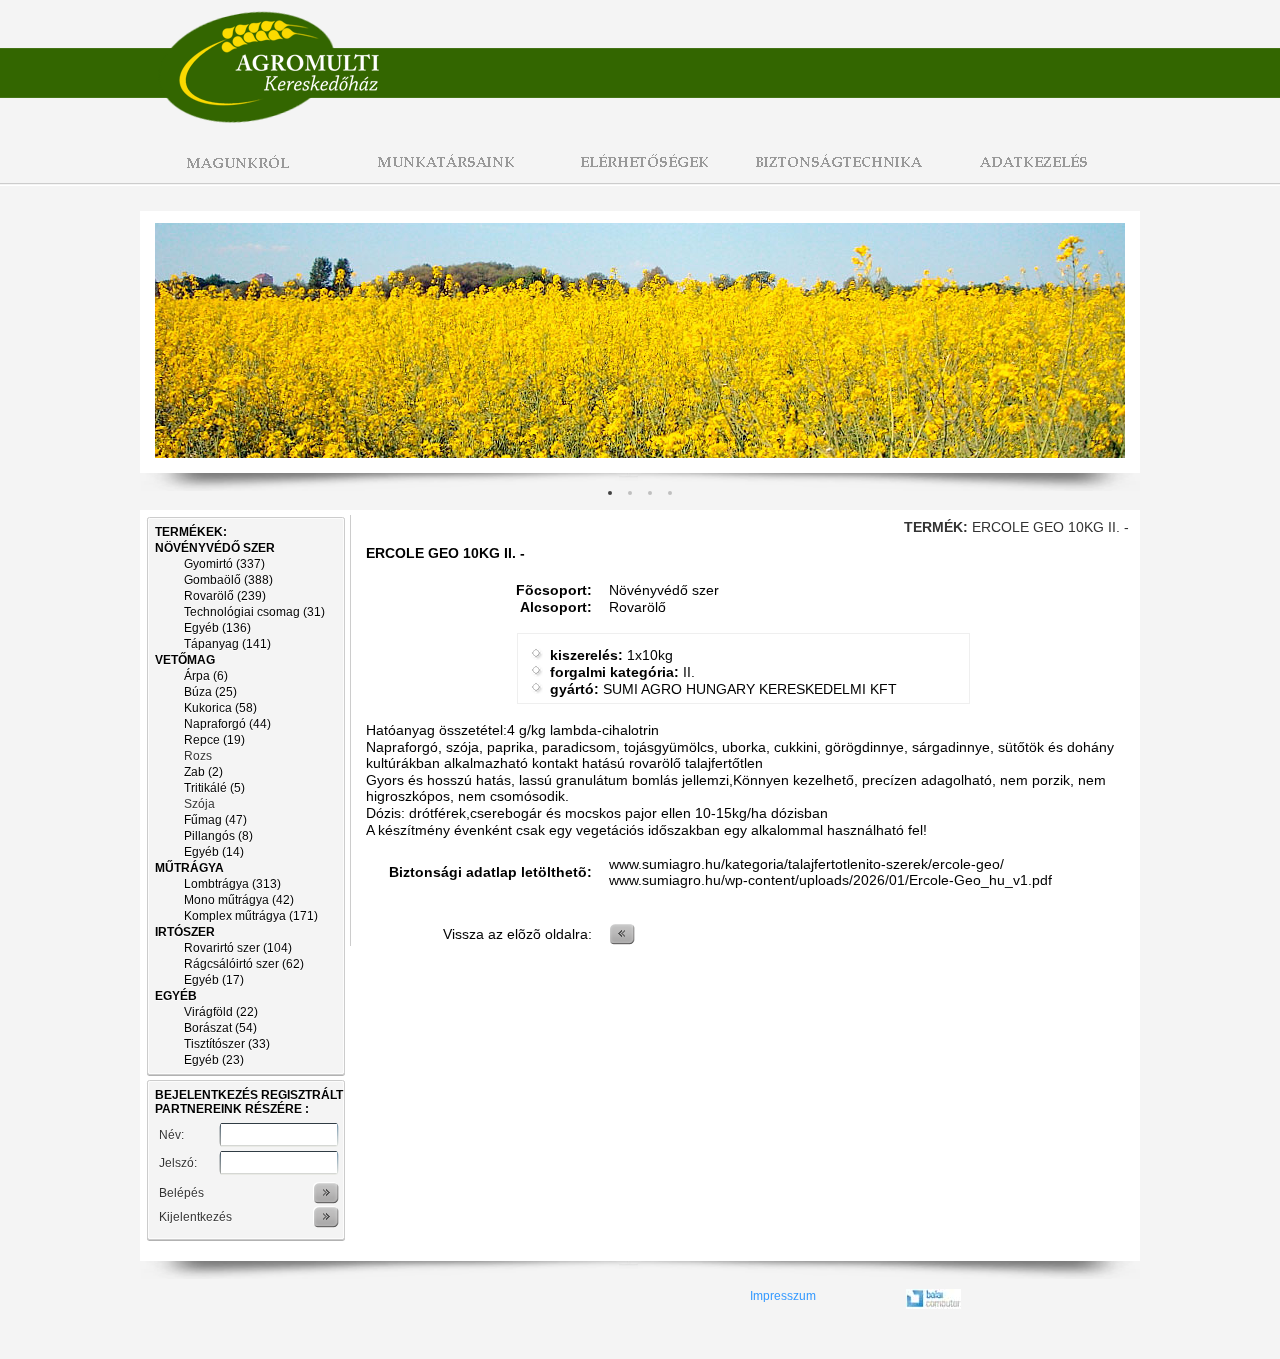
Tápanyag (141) (227, 644)
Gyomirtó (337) (224, 564)
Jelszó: (178, 1163)
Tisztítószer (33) (227, 1044)
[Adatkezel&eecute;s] (1040, 173)
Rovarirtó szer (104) (238, 948)
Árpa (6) (206, 676)
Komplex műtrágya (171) (251, 916)
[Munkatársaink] (440, 173)
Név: (171, 1135)
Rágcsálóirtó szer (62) (244, 964)
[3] (670, 493)
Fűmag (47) (215, 820)
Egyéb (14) (214, 852)
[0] (610, 493)
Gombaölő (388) (228, 580)
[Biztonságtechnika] (840, 173)
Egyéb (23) (214, 1060)
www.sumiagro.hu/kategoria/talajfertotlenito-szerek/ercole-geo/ (806, 864)
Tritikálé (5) (214, 788)
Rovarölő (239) (225, 596)
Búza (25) (210, 692)
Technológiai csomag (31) (254, 612)
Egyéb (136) (217, 628)
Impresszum (783, 1296)
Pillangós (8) (218, 836)
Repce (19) (214, 740)
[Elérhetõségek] (640, 173)
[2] (650, 493)
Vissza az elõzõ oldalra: (517, 934)
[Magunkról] (240, 173)
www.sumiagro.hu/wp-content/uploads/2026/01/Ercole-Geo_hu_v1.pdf (830, 880)
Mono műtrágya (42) (239, 900)
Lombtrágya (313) (232, 884)
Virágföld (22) (221, 1012)
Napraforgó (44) (227, 724)
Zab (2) (203, 772)
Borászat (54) (220, 1028)
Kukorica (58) (220, 708)
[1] (630, 493)
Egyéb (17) (214, 980)
